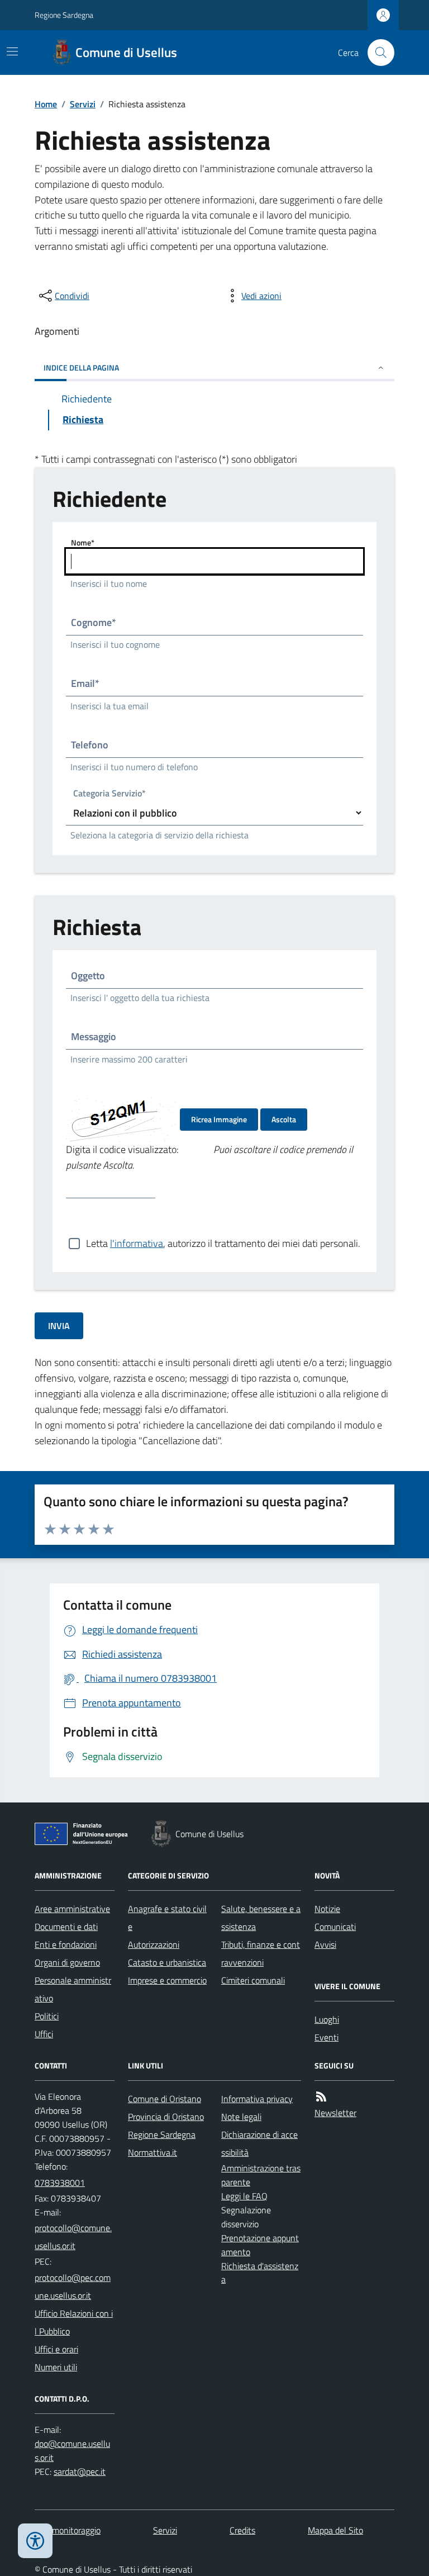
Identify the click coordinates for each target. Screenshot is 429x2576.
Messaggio (94, 1036)
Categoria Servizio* (109, 794)
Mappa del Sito (335, 2530)
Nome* (83, 542)
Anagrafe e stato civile (167, 1918)
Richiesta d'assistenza (260, 2273)
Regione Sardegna (64, 15)
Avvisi (325, 1944)
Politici (47, 2016)
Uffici (44, 2034)
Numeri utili (56, 2367)
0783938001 (60, 2183)
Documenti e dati (66, 1927)
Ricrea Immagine (219, 1119)
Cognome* (94, 622)
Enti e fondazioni (66, 1944)
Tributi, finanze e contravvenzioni (261, 1953)
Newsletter (335, 2113)
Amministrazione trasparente (261, 2175)
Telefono (90, 745)
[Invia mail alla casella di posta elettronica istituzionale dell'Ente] (75, 2237)
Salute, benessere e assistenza (261, 1918)
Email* (85, 683)
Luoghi (327, 2019)
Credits (242, 2530)
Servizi (83, 104)
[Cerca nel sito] (376, 53)
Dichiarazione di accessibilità (259, 2143)
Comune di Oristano (165, 2099)
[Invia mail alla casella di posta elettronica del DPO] (75, 2451)
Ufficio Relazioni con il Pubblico (74, 2322)
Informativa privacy (257, 2099)
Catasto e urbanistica (167, 1962)
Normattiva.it (152, 2152)
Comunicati (335, 1927)
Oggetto (88, 976)
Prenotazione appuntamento (260, 2245)
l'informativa (137, 1243)
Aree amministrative (72, 1909)
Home (46, 104)
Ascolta (284, 1119)
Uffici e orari (56, 2349)
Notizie (327, 1909)
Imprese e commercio (167, 1980)
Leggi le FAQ (244, 2196)
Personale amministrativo (73, 1989)
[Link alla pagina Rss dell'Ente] (321, 2097)
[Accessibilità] (35, 2541)
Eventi (326, 2037)
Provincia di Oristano (166, 2117)
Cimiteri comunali (253, 1980)
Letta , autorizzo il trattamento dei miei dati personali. (223, 1243)
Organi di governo (67, 1962)
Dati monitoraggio (68, 2530)
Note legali (241, 2117)
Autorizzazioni (154, 1944)
